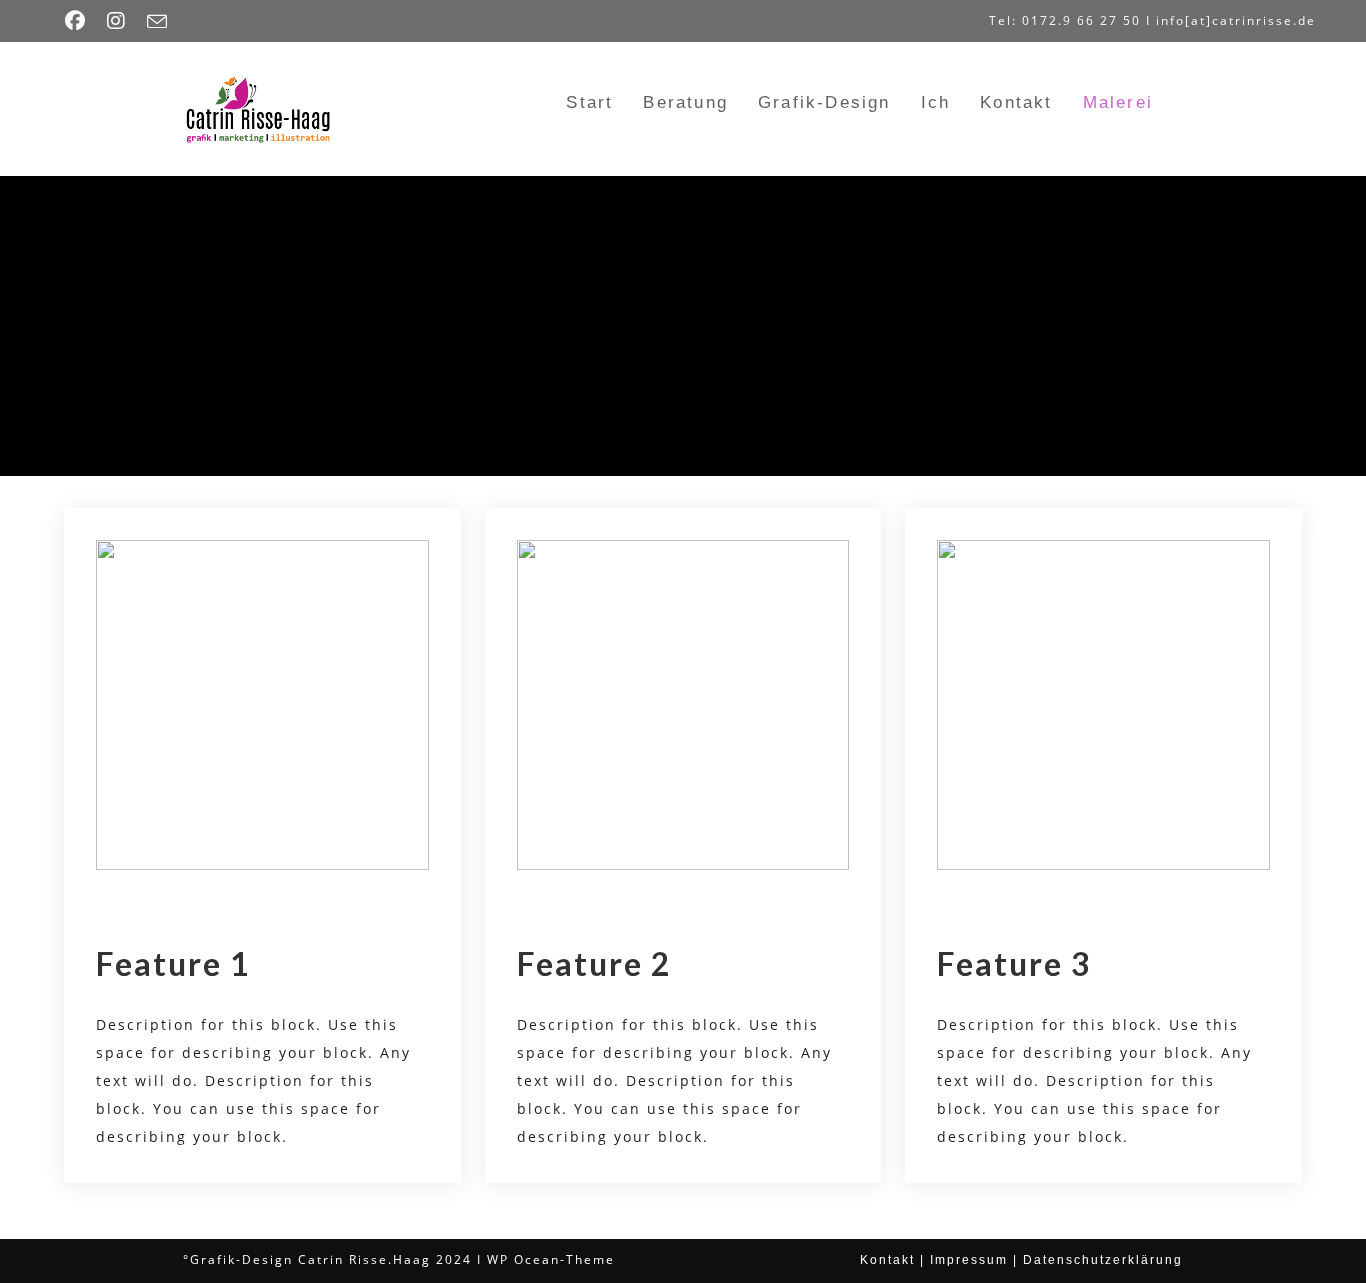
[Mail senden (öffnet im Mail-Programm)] (158, 22)
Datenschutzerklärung (1103, 1260)
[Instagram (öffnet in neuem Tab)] (117, 21)
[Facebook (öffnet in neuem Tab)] (81, 21)
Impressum (969, 1260)
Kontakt (887, 1260)
